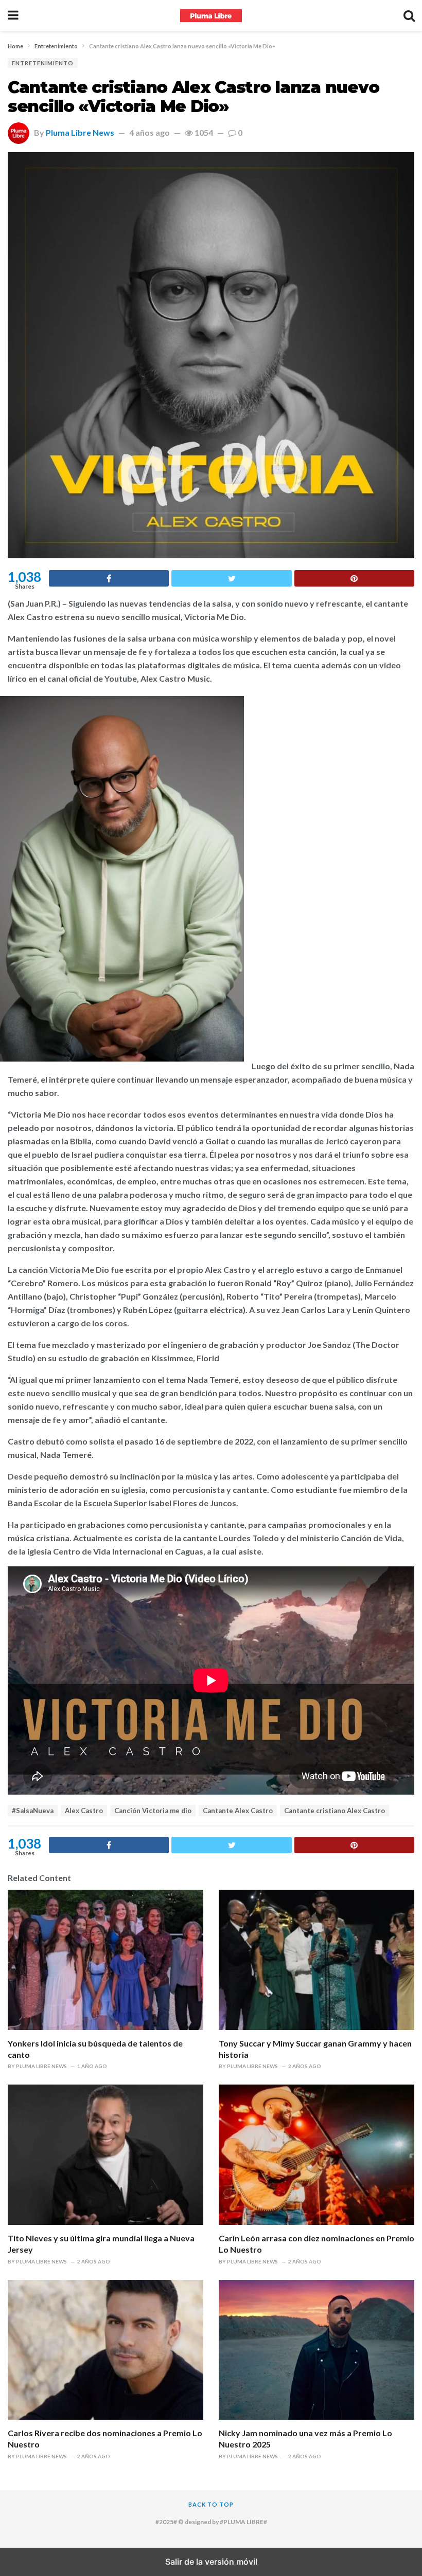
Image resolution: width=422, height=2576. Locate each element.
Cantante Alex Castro (238, 1811)
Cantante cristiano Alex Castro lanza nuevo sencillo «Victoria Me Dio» (193, 97)
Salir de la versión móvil (211, 2562)
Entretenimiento (43, 63)
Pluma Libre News (80, 132)
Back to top (211, 2504)
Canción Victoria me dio (153, 1811)
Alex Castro (84, 1811)
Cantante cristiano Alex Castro (335, 1811)
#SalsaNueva (33, 1811)
